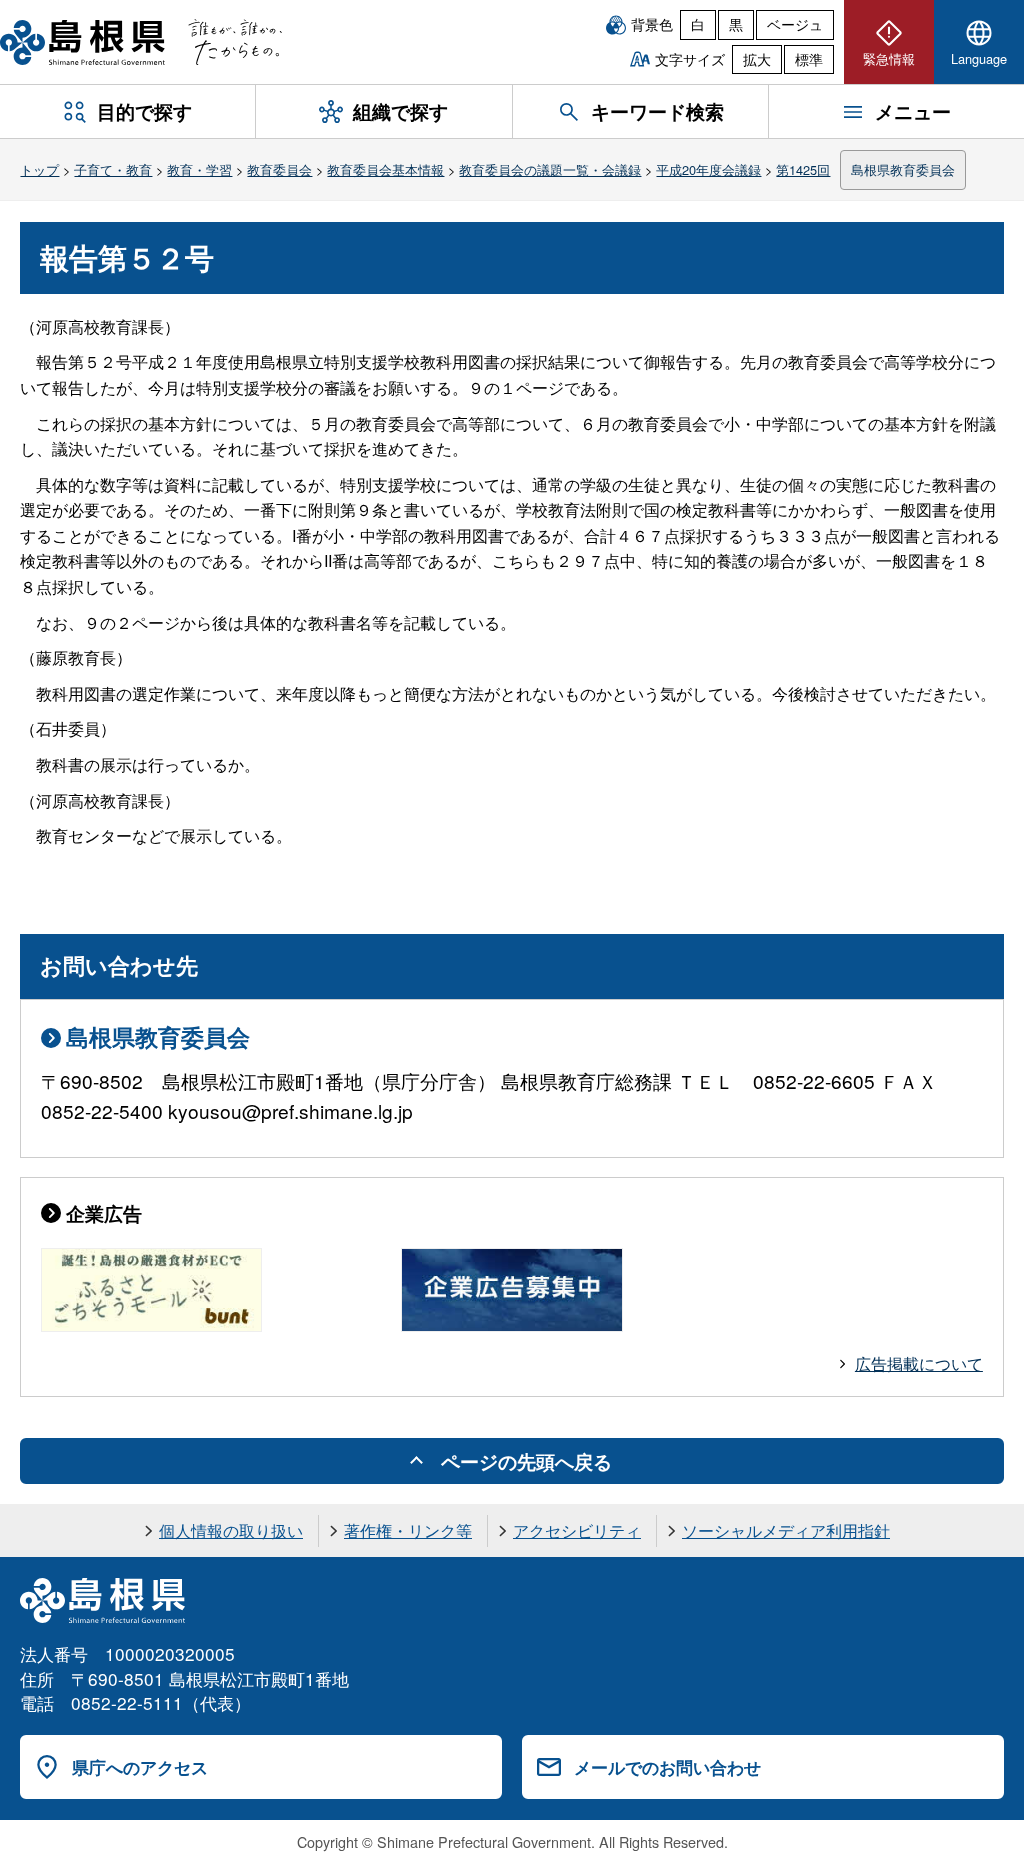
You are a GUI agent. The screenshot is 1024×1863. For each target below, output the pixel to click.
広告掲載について (919, 1363)
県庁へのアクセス (140, 1767)
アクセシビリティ (577, 1530)
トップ (39, 169)
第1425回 (803, 169)
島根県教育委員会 (903, 169)
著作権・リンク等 (408, 1530)
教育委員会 (279, 169)
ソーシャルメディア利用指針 (786, 1530)
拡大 (757, 59)
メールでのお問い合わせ (667, 1767)
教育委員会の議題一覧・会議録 (550, 169)
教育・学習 (199, 169)
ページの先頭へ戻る (526, 1461)
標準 (809, 59)
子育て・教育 (113, 169)
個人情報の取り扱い (231, 1530)
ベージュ (795, 24)
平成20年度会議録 (708, 169)
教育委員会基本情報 (385, 169)
